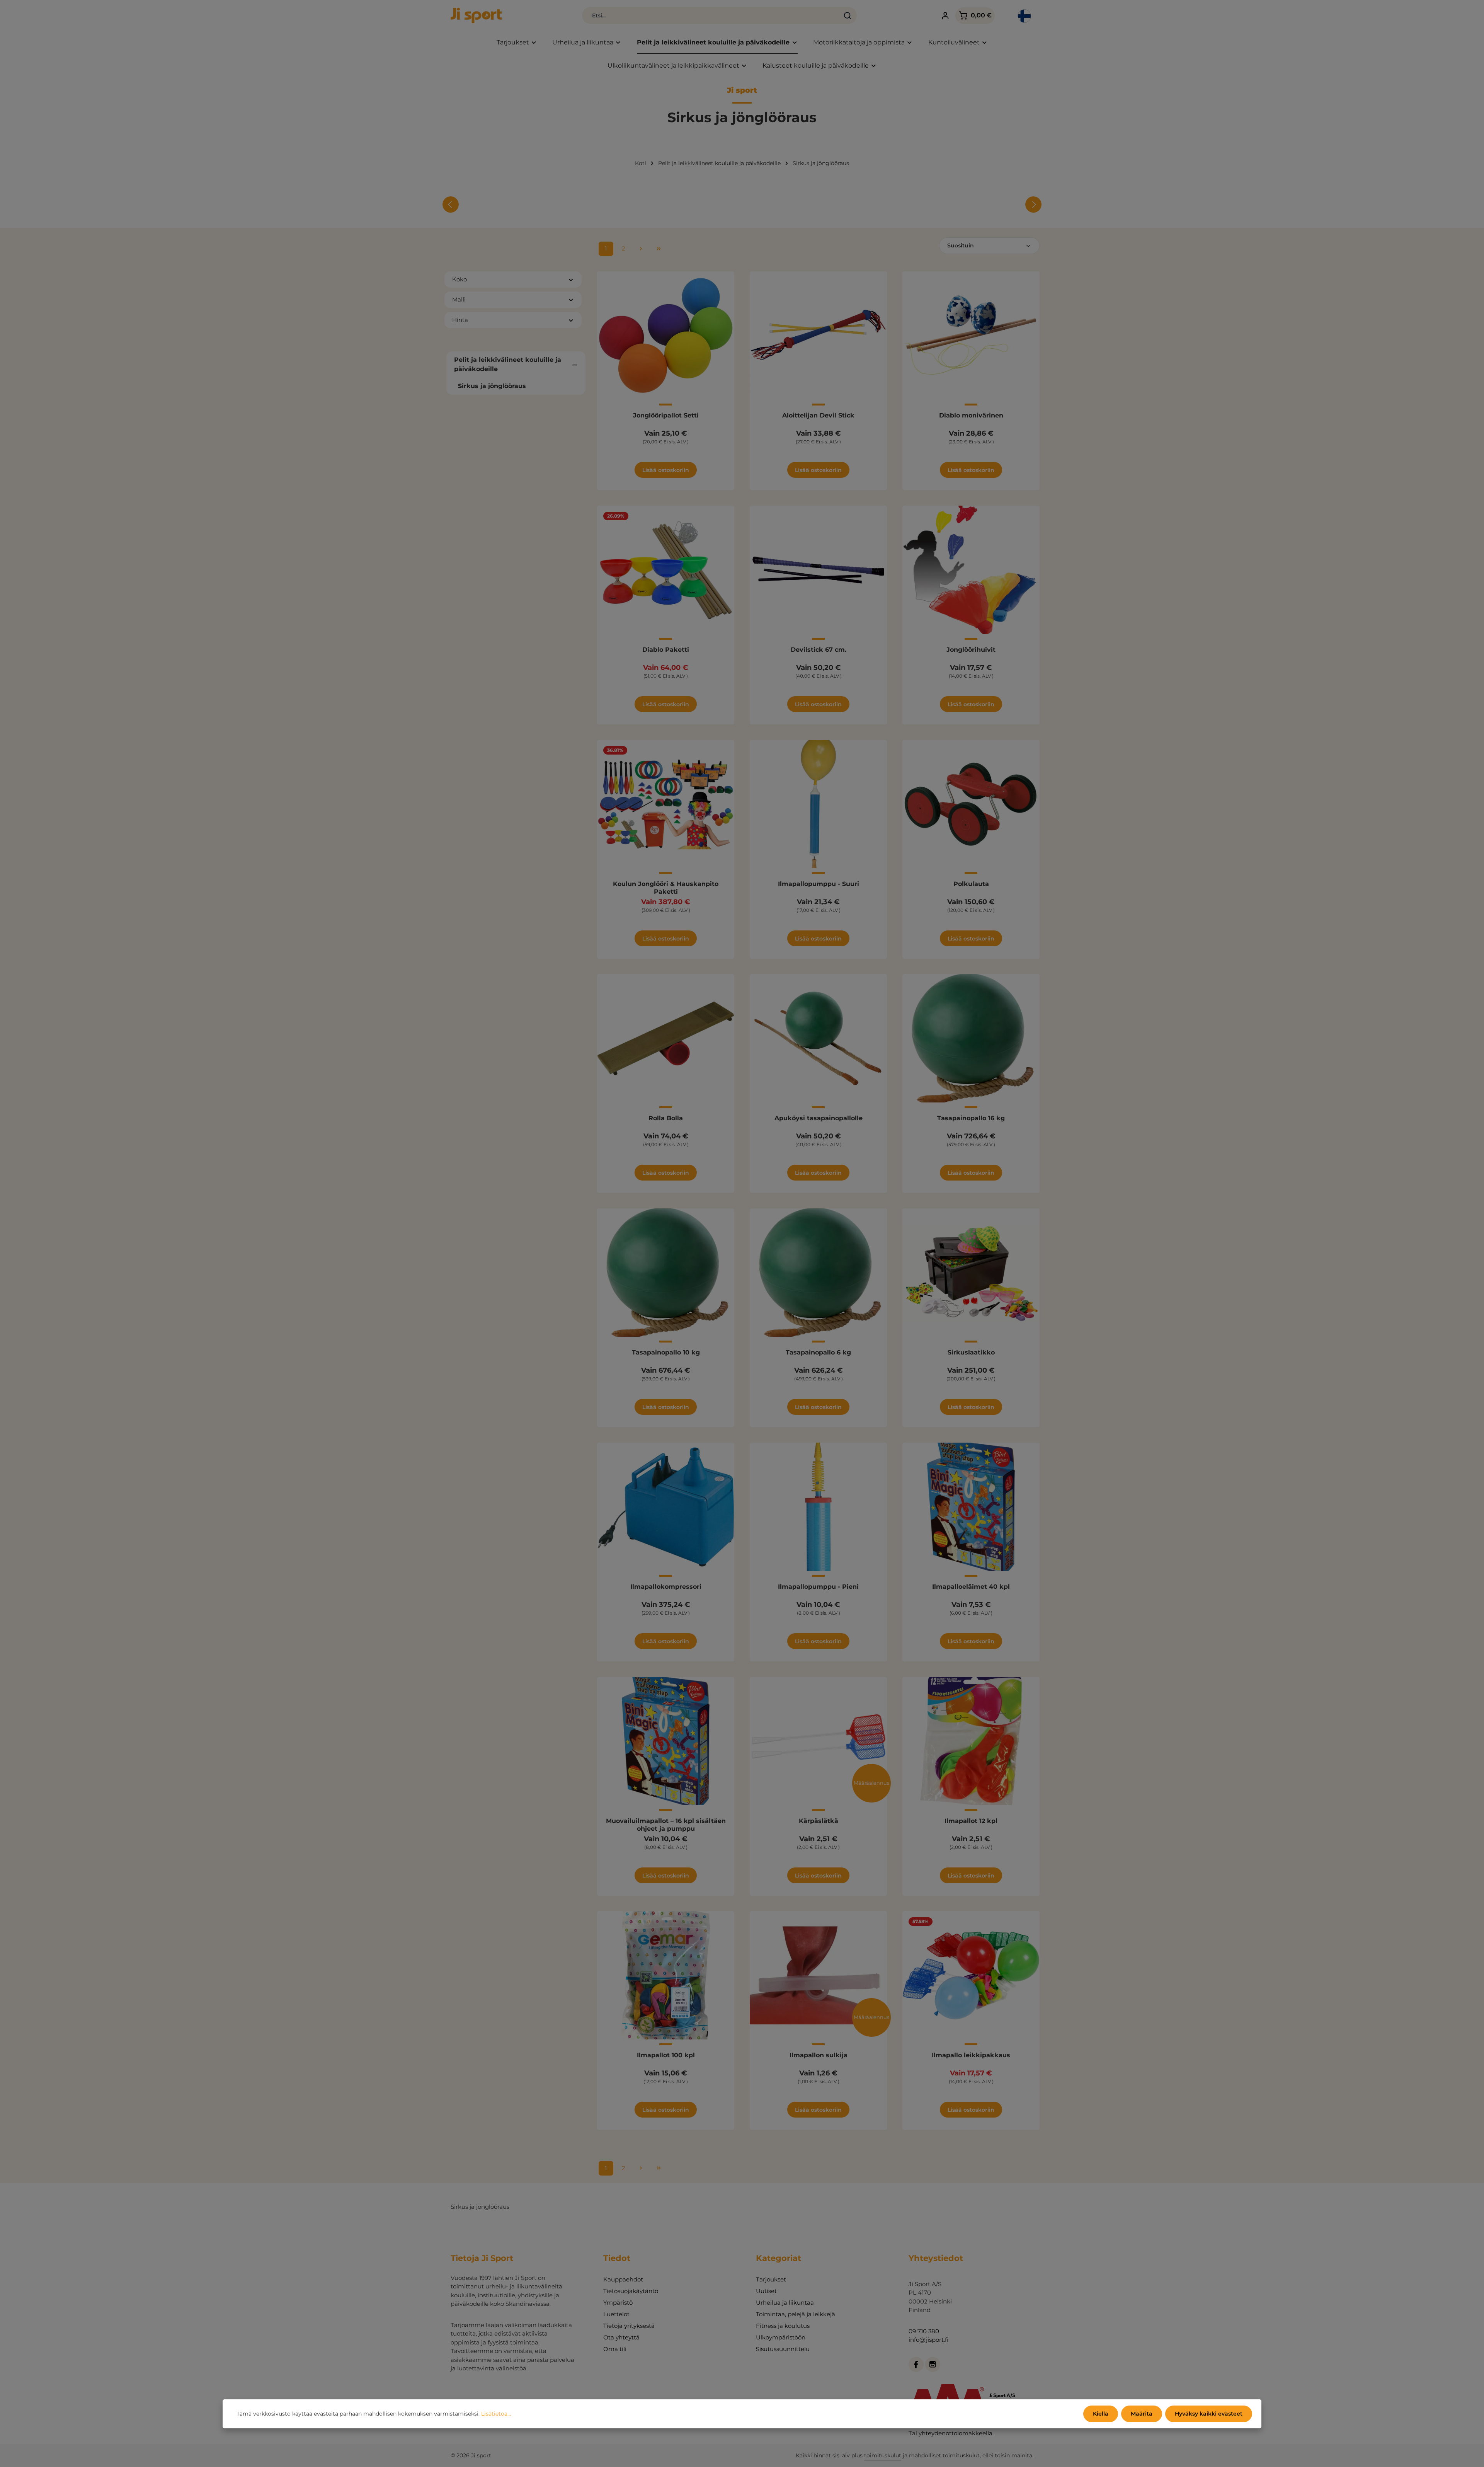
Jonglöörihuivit (971, 650)
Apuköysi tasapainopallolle (819, 1118)
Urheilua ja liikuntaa (785, 2303)
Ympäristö (618, 2303)
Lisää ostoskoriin (666, 470)
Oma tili (615, 2349)
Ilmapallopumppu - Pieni (818, 1587)
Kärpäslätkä (819, 1821)
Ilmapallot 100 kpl (666, 2055)
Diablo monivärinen (971, 415)
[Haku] (848, 15)
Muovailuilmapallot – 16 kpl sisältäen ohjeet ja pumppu (666, 1825)
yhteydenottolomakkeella (956, 2433)
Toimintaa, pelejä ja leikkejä (796, 2314)
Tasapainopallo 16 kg (971, 1118)
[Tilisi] (945, 16)
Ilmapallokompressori (666, 1587)
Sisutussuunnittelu (783, 2349)
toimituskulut (883, 2455)
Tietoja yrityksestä (629, 2326)
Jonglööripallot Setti (666, 415)
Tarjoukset (771, 2279)
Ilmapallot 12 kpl (971, 1821)
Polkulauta (971, 884)
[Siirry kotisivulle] (476, 15)
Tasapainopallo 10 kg (666, 1352)
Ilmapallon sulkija (819, 2055)
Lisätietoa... (496, 2414)
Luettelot (616, 2314)
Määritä (1142, 2414)
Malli (459, 299)
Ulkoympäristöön (781, 2337)
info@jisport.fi (928, 2340)
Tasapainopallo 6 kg (818, 1352)
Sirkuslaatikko (971, 1352)
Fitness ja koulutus (783, 2326)
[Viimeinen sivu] (659, 249)
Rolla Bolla (666, 1118)
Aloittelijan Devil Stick (818, 415)
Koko (459, 279)
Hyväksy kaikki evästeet (1209, 2414)
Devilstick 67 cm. (819, 650)
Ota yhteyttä (621, 2337)
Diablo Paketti (666, 650)
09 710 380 (924, 2331)
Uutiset (766, 2291)
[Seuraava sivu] (641, 249)
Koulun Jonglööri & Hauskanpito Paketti (666, 888)
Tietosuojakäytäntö (631, 2291)
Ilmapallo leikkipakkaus (971, 2055)
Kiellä (1101, 2414)
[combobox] (711, 15)
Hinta (460, 320)
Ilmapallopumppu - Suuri (819, 884)
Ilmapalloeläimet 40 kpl (971, 1587)
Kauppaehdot (623, 2279)
